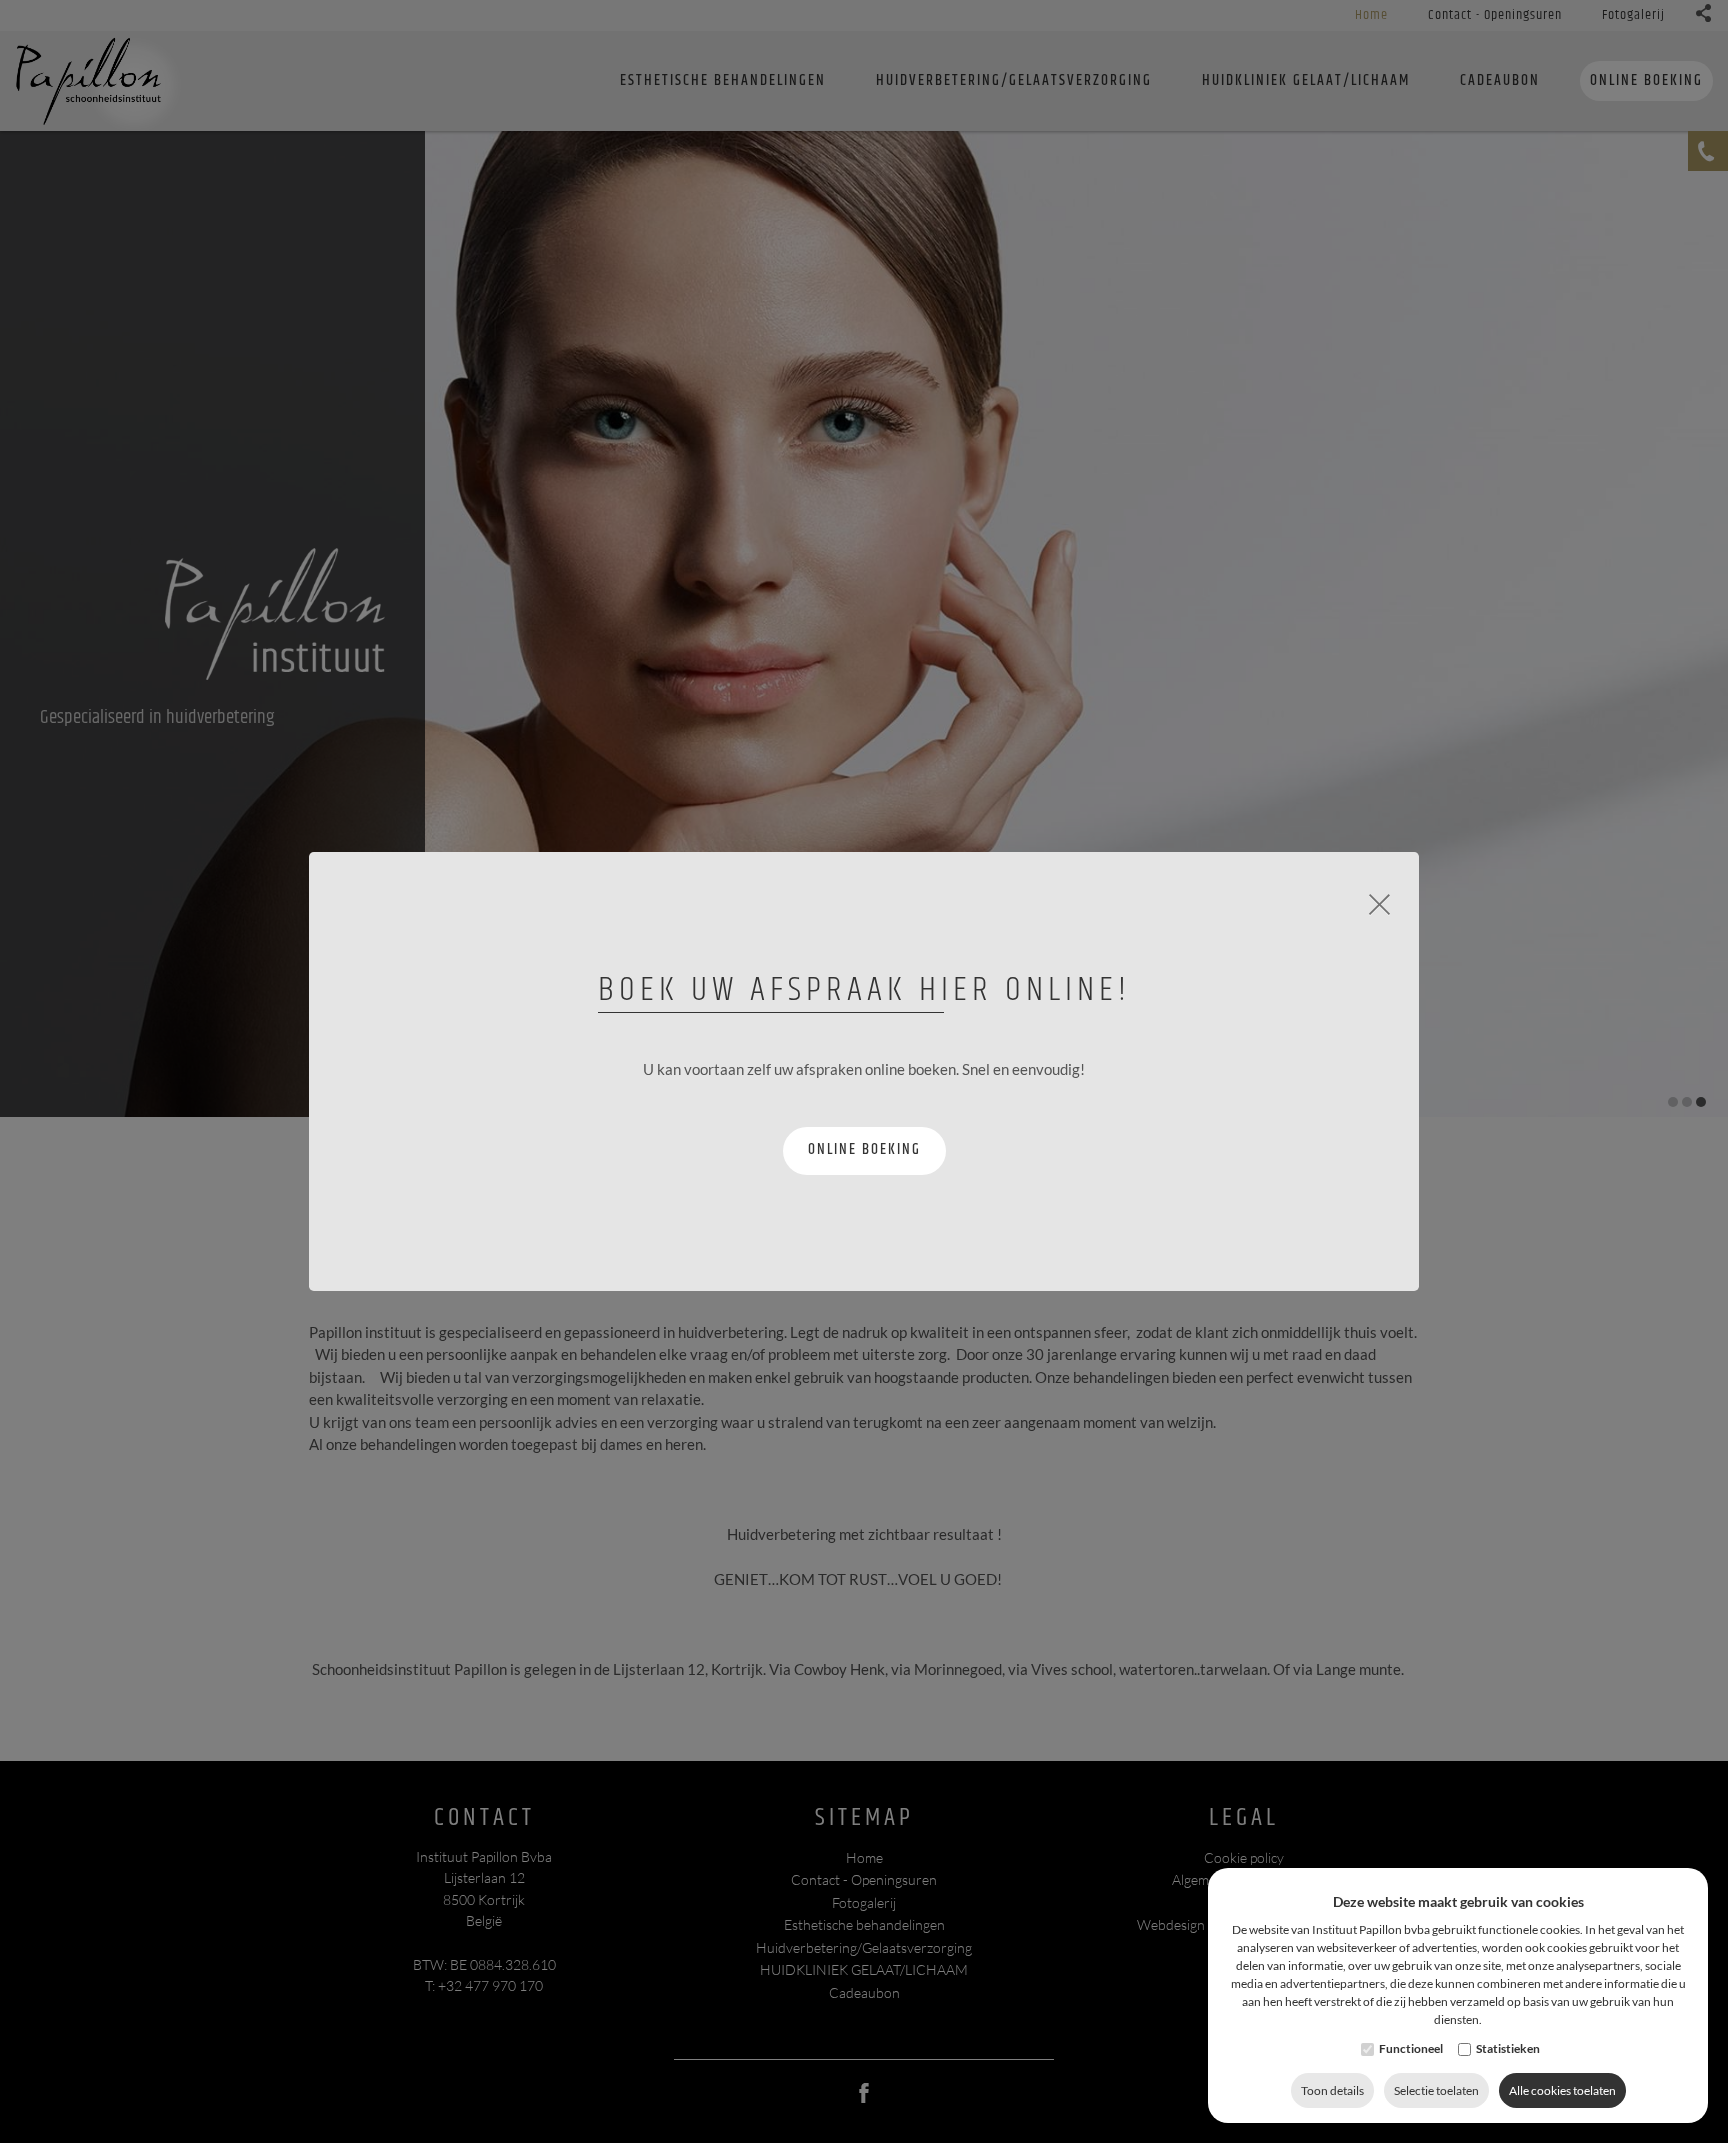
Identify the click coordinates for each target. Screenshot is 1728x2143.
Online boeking (864, 1149)
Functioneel (1411, 2048)
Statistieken (1508, 2048)
